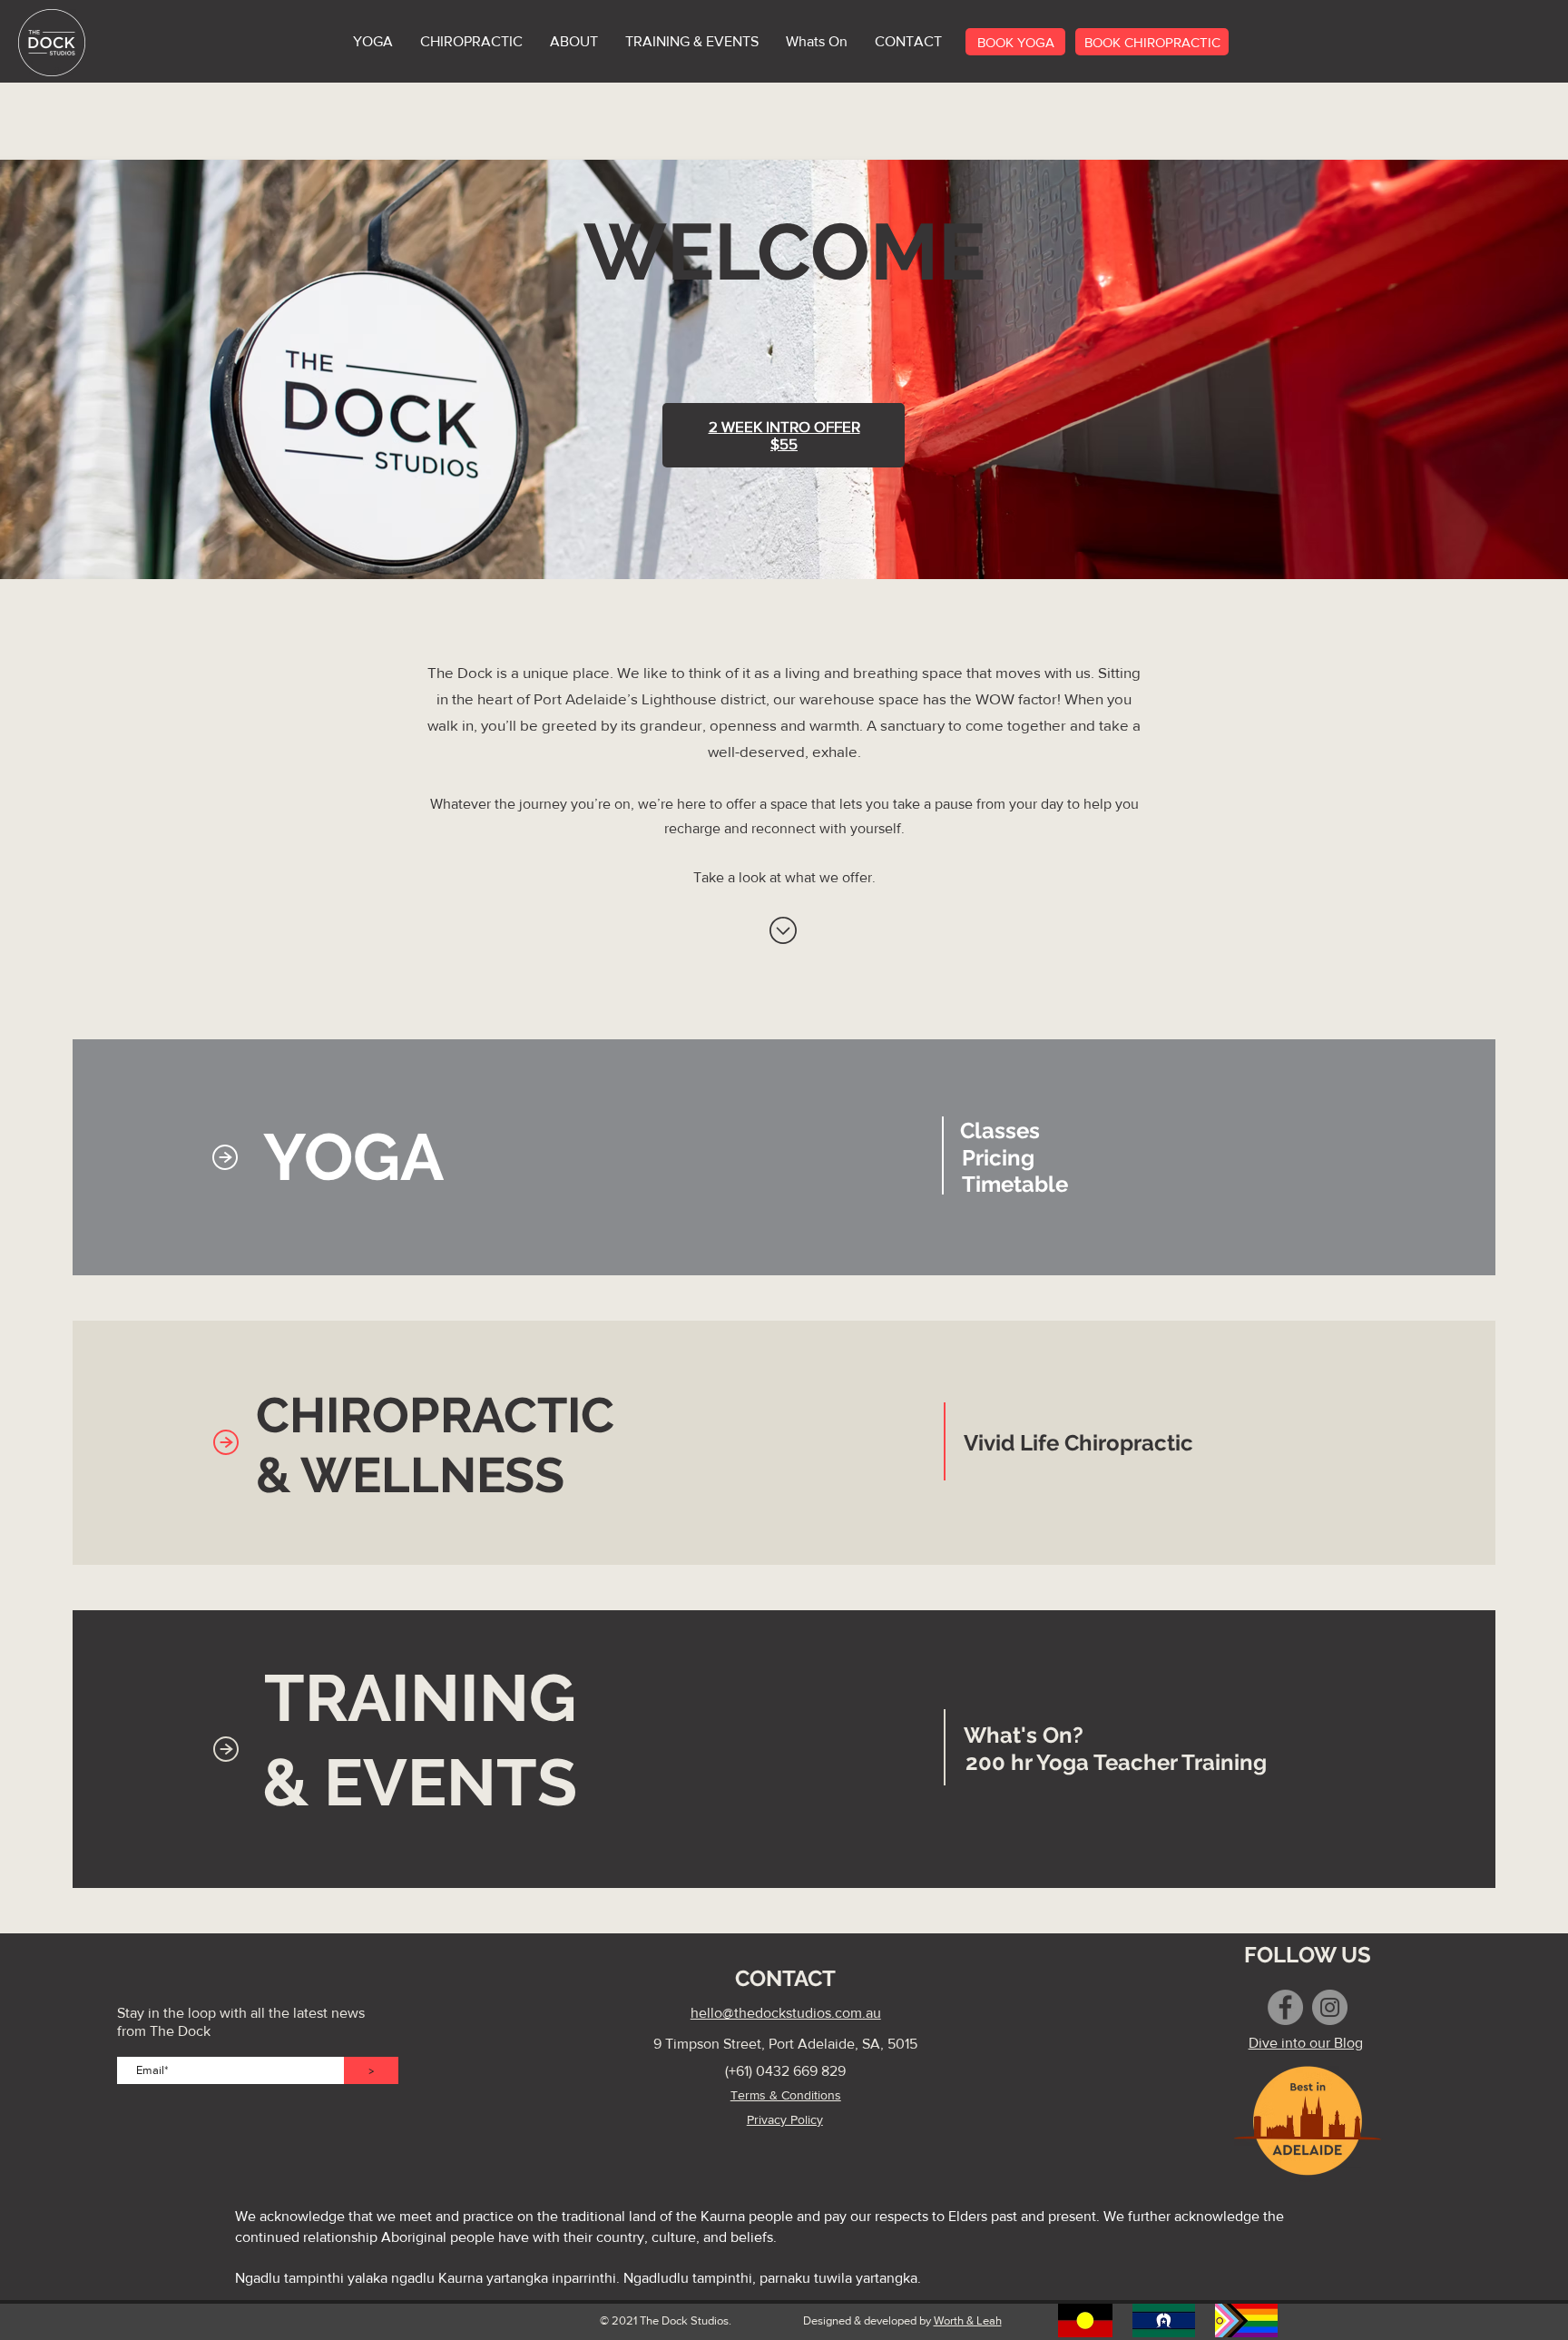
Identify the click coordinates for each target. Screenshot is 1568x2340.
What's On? (1024, 1735)
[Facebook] (1285, 2007)
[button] (692, 42)
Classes (1000, 1131)
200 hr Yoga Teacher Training (1116, 1762)
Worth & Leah (968, 2320)
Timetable (1015, 1184)
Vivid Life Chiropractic (1078, 1443)
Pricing (998, 1158)
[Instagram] (1330, 2007)
